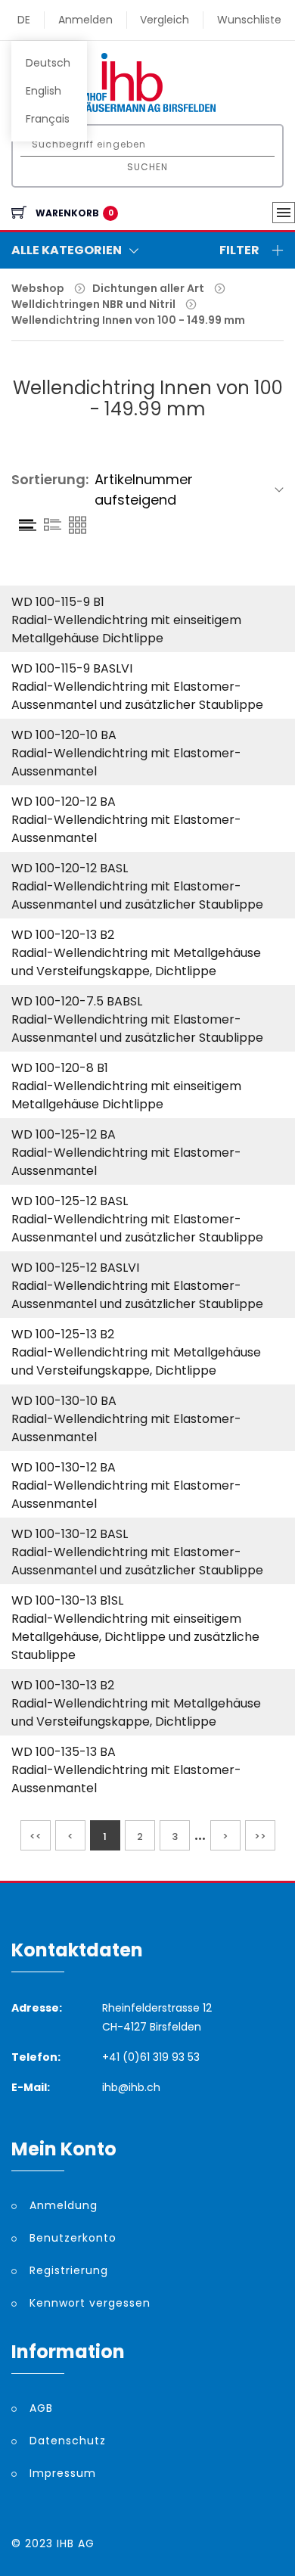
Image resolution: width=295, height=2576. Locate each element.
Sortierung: (50, 479)
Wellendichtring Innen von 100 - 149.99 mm (128, 320)
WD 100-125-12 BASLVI (75, 1268)
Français (48, 119)
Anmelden (85, 20)
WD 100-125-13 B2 (63, 1334)
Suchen (147, 167)
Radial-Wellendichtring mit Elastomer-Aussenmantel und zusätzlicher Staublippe (137, 696)
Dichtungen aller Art (148, 288)
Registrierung (69, 2270)
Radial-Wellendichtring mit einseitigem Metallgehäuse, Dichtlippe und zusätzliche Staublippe (135, 1637)
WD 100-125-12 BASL (70, 1201)
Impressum (63, 2473)
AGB (41, 2408)
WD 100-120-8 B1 (60, 1068)
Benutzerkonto (73, 2238)
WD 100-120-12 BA (64, 802)
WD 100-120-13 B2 (63, 935)
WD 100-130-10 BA (64, 1401)
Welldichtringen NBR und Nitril (93, 304)
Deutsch (48, 63)
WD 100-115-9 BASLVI (72, 668)
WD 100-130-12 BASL (70, 1534)
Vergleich (165, 20)
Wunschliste (249, 20)
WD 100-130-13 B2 (63, 1685)
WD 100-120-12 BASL (70, 868)
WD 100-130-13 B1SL (67, 1600)
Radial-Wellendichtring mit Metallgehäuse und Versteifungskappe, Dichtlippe (136, 962)
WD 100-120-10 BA (64, 735)
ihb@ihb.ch (131, 2087)
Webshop (38, 288)
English (43, 91)
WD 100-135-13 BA (64, 1752)
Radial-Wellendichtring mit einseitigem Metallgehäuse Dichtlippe (126, 629)
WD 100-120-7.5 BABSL (77, 1001)
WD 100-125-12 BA (64, 1134)
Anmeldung (64, 2205)
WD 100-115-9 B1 (58, 602)
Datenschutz (68, 2441)
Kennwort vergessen (90, 2303)
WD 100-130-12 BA (64, 1467)
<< (36, 1836)
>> (260, 1836)
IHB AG (76, 2543)
